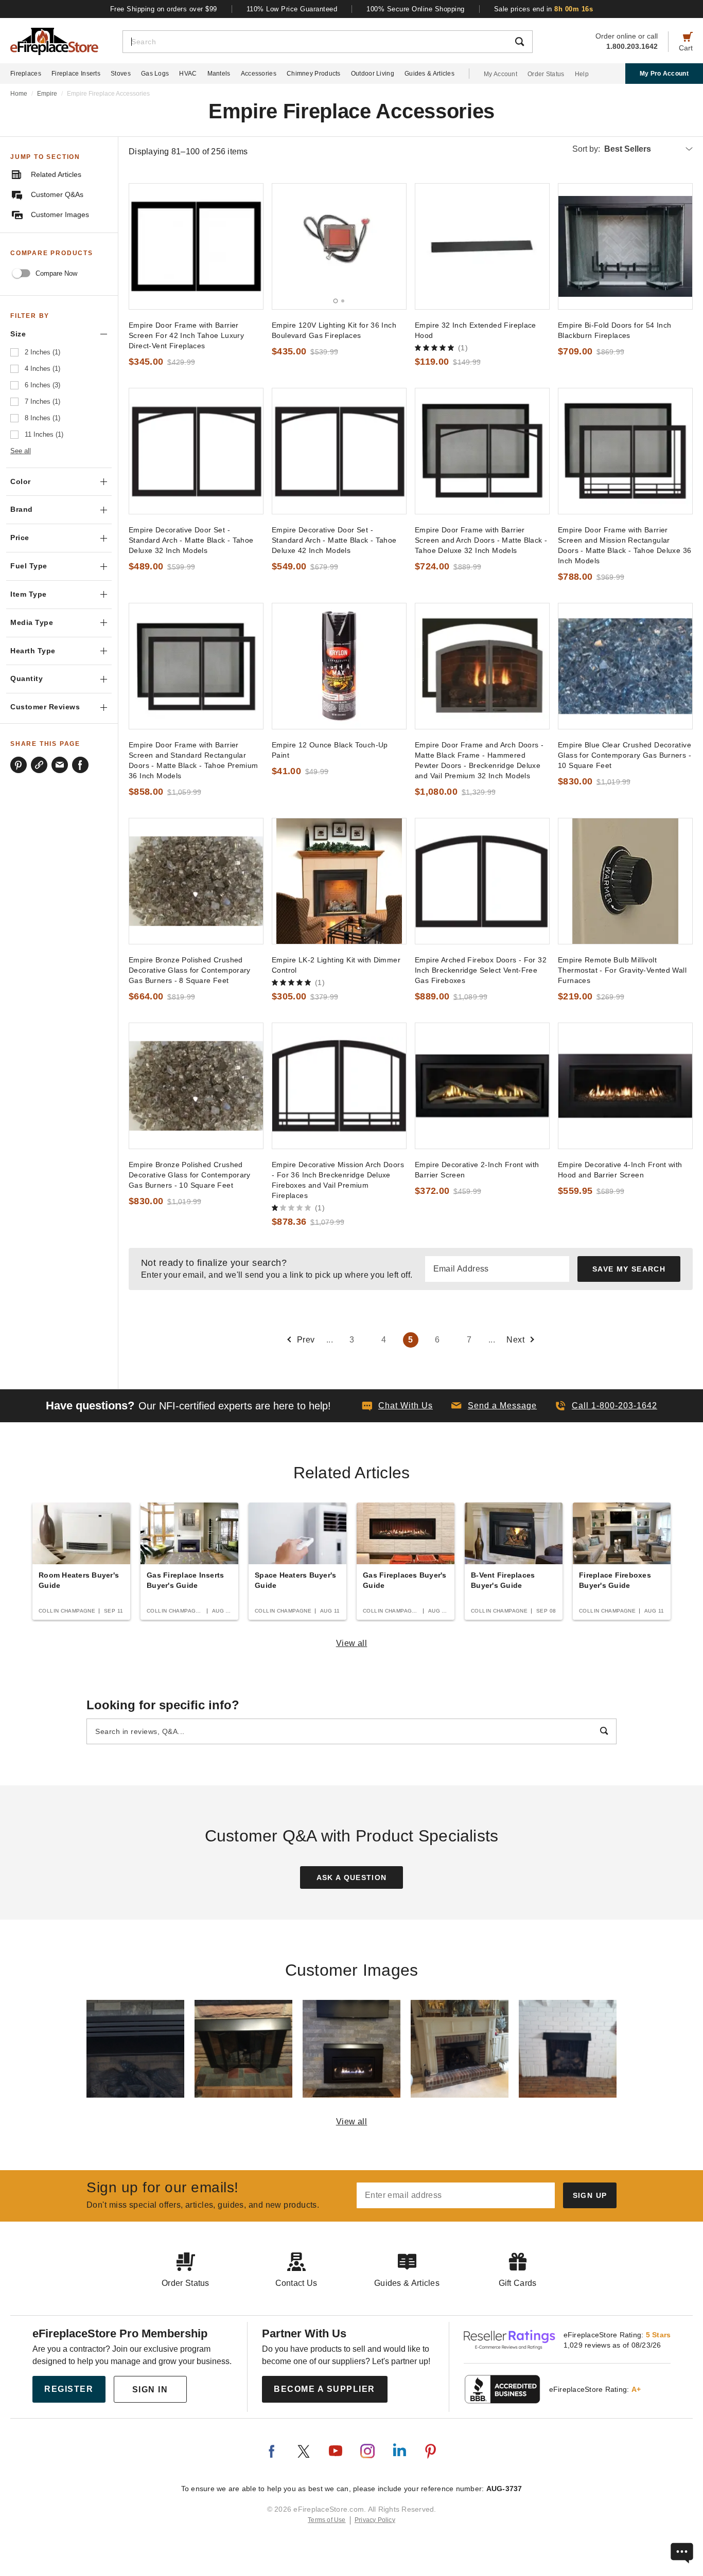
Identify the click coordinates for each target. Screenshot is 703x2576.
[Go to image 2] (343, 301)
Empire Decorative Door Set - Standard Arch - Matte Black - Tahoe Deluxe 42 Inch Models (334, 540)
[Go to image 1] (336, 301)
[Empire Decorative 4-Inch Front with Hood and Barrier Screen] (625, 1086)
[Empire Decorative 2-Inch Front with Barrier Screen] (482, 1086)
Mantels (219, 74)
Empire (47, 94)
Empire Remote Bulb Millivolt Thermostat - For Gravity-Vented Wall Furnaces (622, 970)
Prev (306, 1340)
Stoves (121, 74)
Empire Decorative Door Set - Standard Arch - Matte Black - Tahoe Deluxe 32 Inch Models (191, 540)
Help (582, 74)
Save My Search (629, 1269)
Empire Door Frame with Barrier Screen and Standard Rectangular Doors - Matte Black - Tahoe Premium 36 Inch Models (194, 760)
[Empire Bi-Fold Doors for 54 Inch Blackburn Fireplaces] (625, 246)
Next (515, 1340)
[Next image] (394, 246)
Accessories (259, 74)
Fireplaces (26, 74)
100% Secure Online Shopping (416, 9)
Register (69, 2389)
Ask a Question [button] (352, 1877)
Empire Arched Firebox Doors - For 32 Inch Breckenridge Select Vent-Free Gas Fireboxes (481, 970)
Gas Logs (155, 74)
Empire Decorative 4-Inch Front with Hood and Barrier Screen (620, 1170)
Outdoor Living (373, 74)
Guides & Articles (429, 74)
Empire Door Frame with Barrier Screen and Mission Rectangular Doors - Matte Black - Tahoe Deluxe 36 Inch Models (625, 545)
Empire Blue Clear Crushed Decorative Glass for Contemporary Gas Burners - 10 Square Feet (625, 755)
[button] (494, 1406)
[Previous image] (285, 246)
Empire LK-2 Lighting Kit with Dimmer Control (336, 965)
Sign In (150, 2390)
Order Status (546, 74)
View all (352, 1643)
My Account (500, 74)
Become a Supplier (324, 2389)
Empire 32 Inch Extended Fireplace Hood (476, 330)
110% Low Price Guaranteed (292, 9)
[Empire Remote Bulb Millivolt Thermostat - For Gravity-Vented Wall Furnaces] (625, 881)
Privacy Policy (375, 2520)
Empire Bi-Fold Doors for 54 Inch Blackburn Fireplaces (614, 330)
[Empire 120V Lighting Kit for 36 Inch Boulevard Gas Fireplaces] (339, 246)
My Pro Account (664, 74)
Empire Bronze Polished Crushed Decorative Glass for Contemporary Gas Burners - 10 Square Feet (190, 1175)
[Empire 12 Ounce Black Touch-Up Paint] (339, 666)
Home (19, 94)
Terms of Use (327, 2520)
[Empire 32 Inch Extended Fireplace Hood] (482, 246)
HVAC (188, 74)
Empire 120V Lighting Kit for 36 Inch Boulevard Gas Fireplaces (334, 330)
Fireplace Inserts (76, 74)
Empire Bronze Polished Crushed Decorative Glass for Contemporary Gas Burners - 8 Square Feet (190, 970)
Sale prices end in (544, 9)
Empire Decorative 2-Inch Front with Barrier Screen (477, 1170)
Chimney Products (314, 74)
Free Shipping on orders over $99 (164, 9)
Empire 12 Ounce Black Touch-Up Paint (330, 750)
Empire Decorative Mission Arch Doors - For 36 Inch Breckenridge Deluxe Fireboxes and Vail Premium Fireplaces (338, 1180)
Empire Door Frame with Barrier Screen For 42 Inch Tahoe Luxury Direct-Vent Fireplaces (186, 335)
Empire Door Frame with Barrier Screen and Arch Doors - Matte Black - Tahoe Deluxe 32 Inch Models (481, 540)
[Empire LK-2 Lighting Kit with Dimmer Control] (339, 881)
